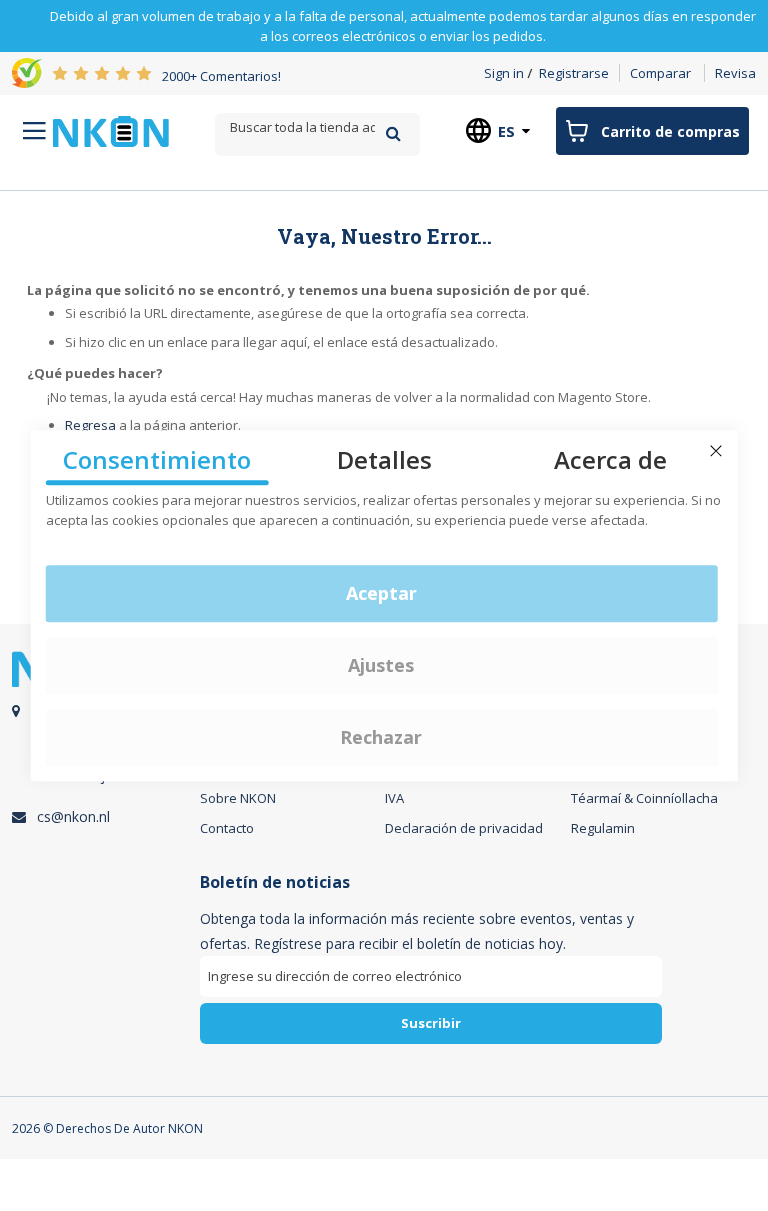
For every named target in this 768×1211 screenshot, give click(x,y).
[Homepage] (111, 131)
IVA (394, 798)
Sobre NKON (238, 798)
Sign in (504, 73)
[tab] (431, 966)
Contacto (227, 828)
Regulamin (603, 828)
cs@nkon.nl (73, 816)
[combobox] (317, 127)
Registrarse (574, 73)
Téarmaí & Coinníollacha (644, 798)
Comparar (660, 73)
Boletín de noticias (275, 882)
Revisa (735, 73)
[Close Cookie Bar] (716, 451)
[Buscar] (393, 133)
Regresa (90, 425)
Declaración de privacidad (464, 828)
